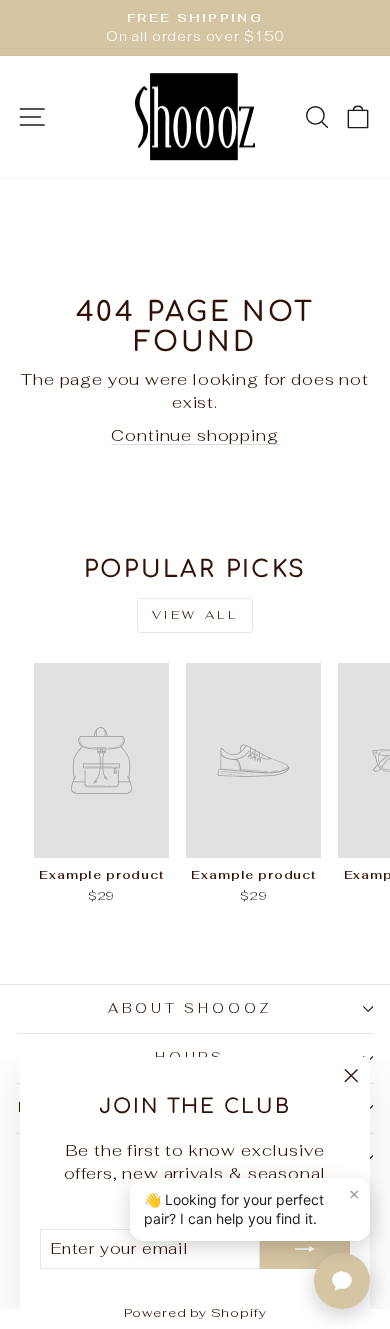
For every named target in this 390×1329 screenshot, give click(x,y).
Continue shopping (194, 435)
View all (195, 615)
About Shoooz (190, 1008)
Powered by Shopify (195, 1312)
